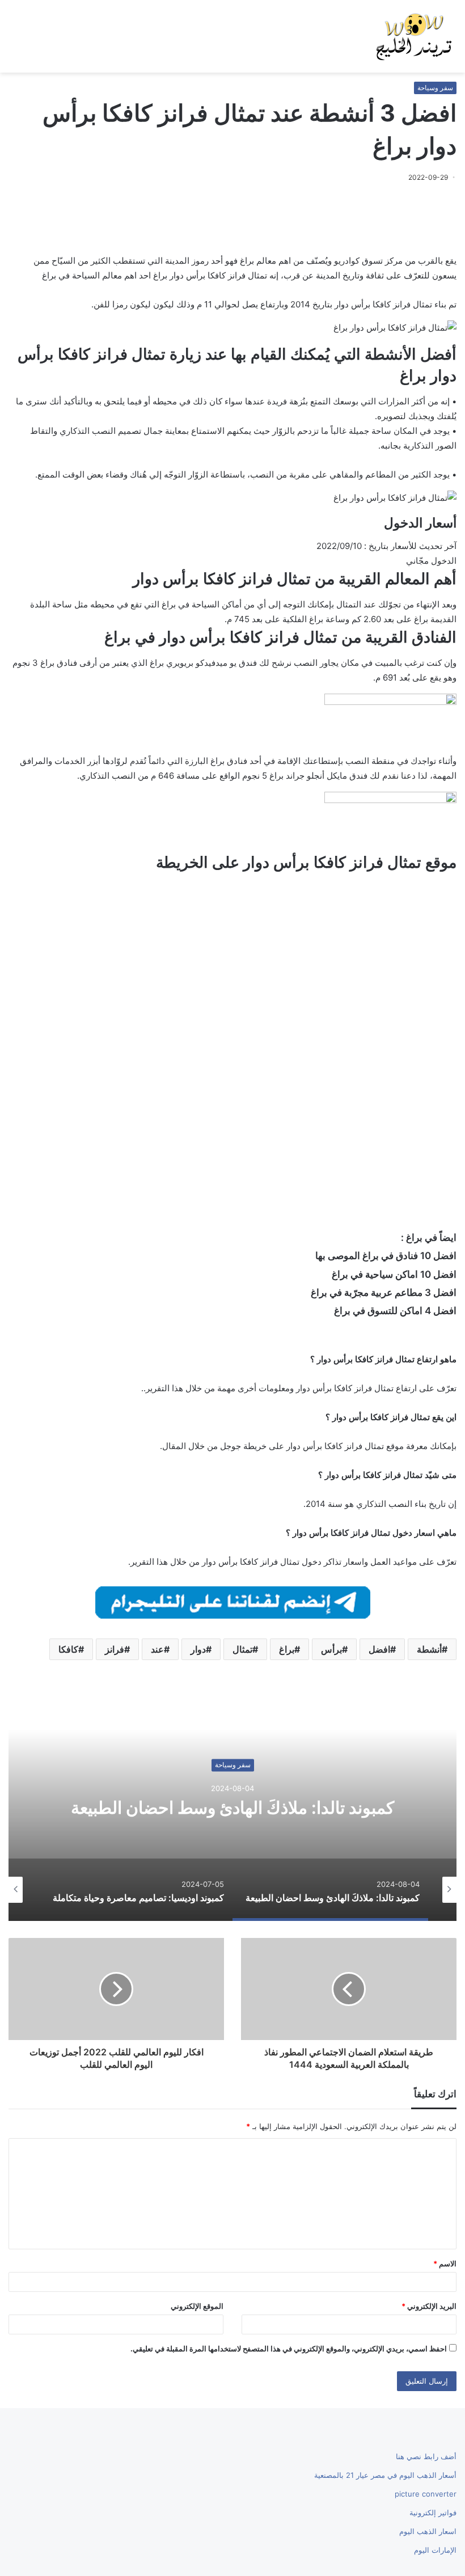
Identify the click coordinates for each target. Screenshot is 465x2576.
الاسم (445, 2263)
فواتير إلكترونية (433, 2512)
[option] (232, 1808)
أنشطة (429, 1649)
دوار (198, 1649)
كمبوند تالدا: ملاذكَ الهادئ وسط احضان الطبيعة (232, 1808)
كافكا (68, 1649)
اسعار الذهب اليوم (428, 2531)
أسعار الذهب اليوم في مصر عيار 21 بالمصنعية (385, 2475)
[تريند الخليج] (414, 36)
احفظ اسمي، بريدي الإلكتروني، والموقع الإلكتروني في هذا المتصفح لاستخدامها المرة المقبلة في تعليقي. (289, 2349)
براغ (287, 1649)
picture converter (426, 2494)
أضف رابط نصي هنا (426, 2456)
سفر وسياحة (435, 88)
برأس (331, 1649)
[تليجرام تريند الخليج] (233, 1601)
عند (157, 1649)
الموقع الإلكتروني (197, 2306)
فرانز (115, 1649)
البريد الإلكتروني (429, 2306)
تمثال (242, 1649)
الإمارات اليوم (435, 2550)
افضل (379, 1649)
